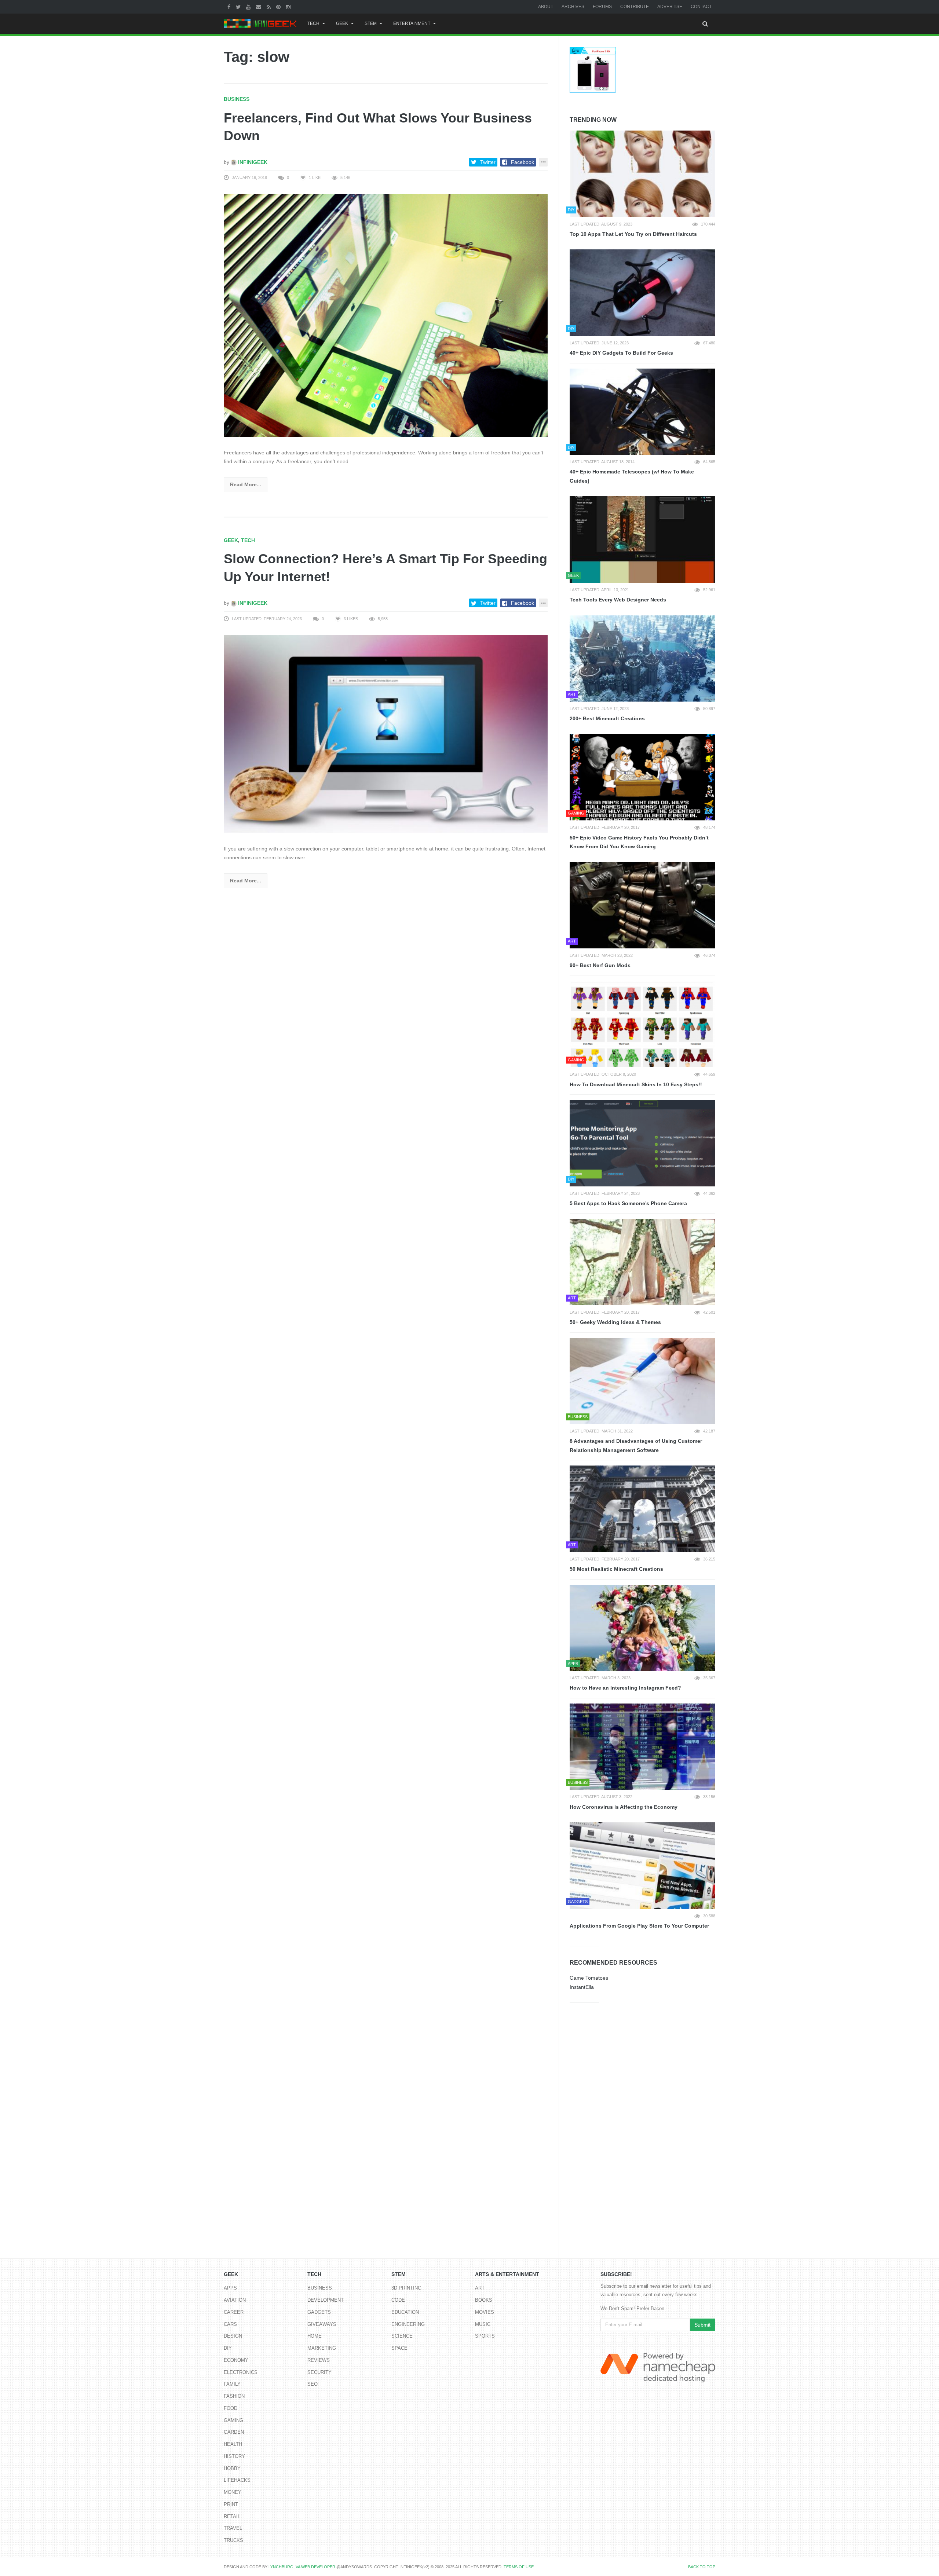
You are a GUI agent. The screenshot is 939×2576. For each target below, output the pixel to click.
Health (233, 2444)
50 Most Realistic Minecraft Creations (616, 1569)
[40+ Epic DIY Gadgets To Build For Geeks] (642, 293)
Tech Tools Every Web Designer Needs (618, 600)
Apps (230, 2288)
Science (402, 2336)
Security (319, 2372)
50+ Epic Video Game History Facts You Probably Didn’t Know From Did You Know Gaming (639, 842)
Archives (573, 7)
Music (483, 2324)
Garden (234, 2432)
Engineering (408, 2324)
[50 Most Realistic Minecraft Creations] (642, 1509)
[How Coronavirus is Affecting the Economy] (642, 1747)
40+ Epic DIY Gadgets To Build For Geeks (621, 353)
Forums (602, 7)
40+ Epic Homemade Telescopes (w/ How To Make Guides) (632, 476)
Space (399, 2348)
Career (234, 2312)
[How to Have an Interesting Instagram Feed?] (642, 1628)
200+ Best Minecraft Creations (607, 718)
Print (231, 2504)
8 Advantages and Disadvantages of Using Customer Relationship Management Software (636, 1446)
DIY (228, 2348)
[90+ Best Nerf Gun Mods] (642, 905)
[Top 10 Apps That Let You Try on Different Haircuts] (642, 174)
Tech (313, 23)
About (546, 7)
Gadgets (319, 2312)
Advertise (670, 7)
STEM (371, 23)
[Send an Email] (260, 7)
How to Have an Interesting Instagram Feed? (625, 1688)
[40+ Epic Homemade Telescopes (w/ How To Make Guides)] (642, 412)
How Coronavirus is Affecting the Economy (624, 1807)
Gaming (233, 2420)
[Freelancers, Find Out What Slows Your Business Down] (386, 315)
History (234, 2456)
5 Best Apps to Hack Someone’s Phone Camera (628, 1203)
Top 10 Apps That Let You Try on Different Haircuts (633, 234)
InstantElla (582, 1987)
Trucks (233, 2540)
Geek (342, 23)
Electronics (241, 2372)
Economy (236, 2360)
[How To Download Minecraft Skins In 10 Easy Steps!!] (642, 1024)
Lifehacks (237, 2480)
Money (233, 2492)
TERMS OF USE (519, 2567)
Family (232, 2384)
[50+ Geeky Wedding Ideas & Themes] (642, 1262)
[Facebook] (230, 7)
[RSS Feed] (270, 7)
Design (233, 2336)
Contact (701, 7)
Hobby (232, 2468)
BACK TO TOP (702, 2567)
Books (484, 2300)
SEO (313, 2384)
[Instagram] (289, 7)
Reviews (319, 2360)
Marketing (322, 2348)
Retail (232, 2516)
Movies (485, 2312)
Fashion (234, 2396)
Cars (230, 2324)
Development (326, 2300)
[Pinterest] (279, 7)
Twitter (488, 162)
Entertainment (412, 23)
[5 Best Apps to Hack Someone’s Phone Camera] (642, 1143)
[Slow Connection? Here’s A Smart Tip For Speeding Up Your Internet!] (386, 734)
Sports (485, 2336)
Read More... (246, 484)
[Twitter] (239, 7)
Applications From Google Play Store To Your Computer (639, 1926)
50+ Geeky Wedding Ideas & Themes (615, 1322)
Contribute (635, 7)
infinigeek (252, 162)
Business (237, 99)
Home (315, 2336)
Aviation (235, 2300)
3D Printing (406, 2288)
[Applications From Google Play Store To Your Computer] (642, 1866)
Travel (233, 2528)
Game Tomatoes (589, 1978)
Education (405, 2312)
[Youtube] (249, 7)
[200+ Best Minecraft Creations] (642, 659)
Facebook (523, 162)
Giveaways (322, 2324)
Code (398, 2300)
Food (231, 2408)
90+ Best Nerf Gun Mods (600, 965)
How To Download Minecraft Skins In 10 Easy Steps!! (636, 1084)
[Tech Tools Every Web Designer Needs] (642, 539)
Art (480, 2288)
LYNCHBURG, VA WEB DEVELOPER (302, 2567)
